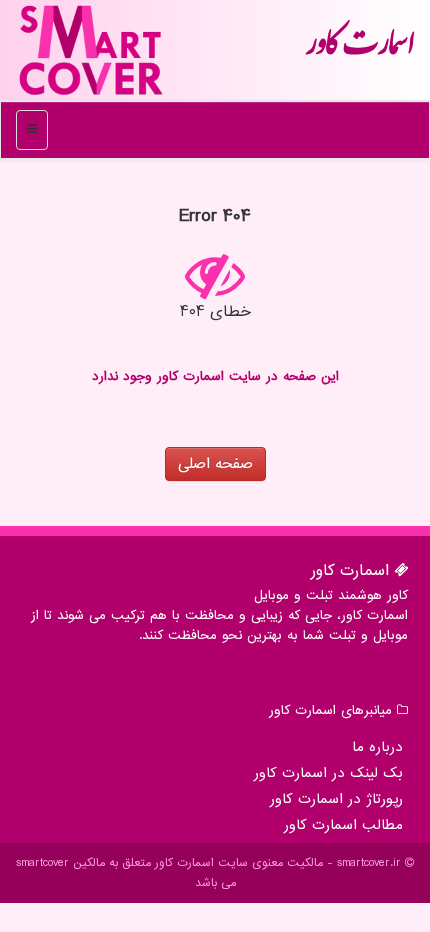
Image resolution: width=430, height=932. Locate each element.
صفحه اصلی (215, 464)
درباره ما (377, 747)
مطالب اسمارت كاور (343, 825)
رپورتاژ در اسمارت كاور (336, 799)
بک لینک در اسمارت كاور (328, 773)
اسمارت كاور (360, 50)
